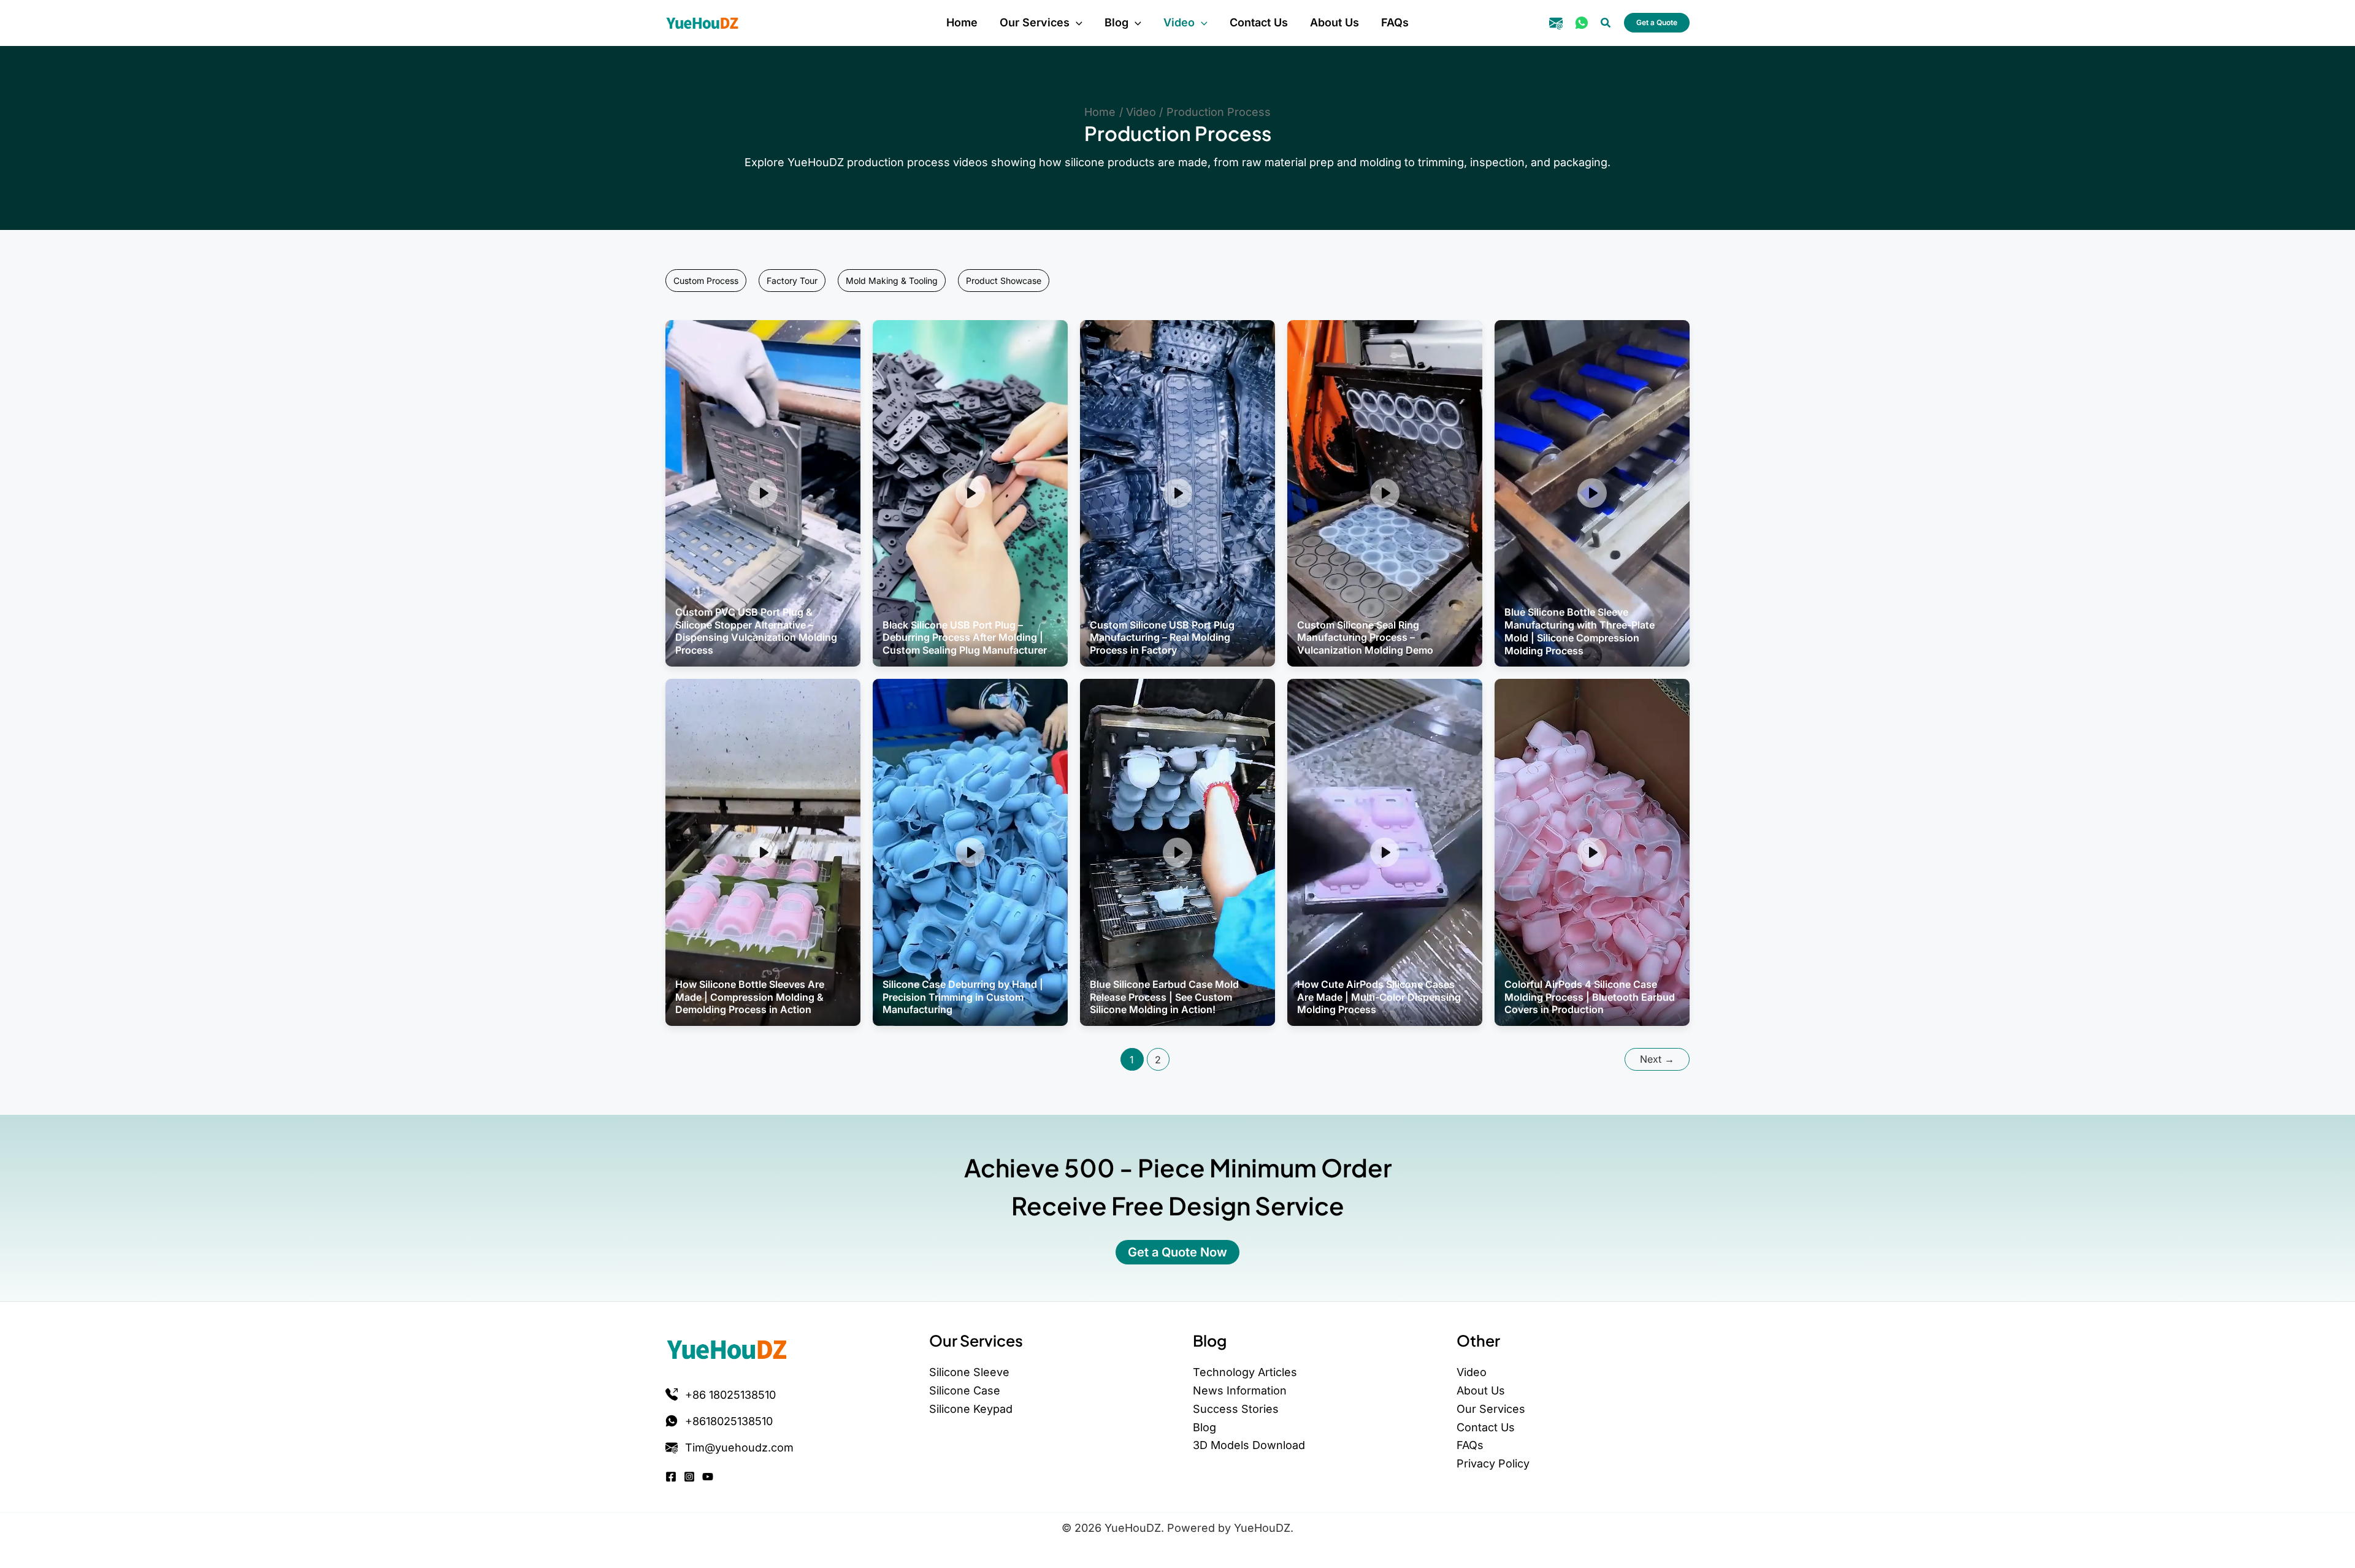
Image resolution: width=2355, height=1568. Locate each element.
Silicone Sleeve (969, 1372)
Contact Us (1486, 1427)
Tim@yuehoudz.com (739, 1448)
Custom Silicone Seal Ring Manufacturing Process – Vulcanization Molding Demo (1365, 638)
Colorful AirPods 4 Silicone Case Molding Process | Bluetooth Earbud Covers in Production (1590, 997)
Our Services (1491, 1409)
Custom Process (706, 281)
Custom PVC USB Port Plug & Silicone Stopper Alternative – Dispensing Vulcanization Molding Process (756, 631)
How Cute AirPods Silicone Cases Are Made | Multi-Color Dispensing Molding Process (1379, 997)
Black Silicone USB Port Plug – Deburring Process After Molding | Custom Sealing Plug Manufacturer (965, 638)
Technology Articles (1245, 1372)
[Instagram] (689, 1477)
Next (1657, 1059)
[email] (1556, 23)
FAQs (1470, 1445)
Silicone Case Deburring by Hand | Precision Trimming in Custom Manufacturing (963, 997)
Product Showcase (1004, 281)
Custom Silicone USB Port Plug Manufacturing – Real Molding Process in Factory (1162, 638)
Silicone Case (965, 1390)
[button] (1076, 23)
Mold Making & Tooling (892, 281)
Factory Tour (792, 281)
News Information (1240, 1390)
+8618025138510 (729, 1421)
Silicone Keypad (971, 1409)
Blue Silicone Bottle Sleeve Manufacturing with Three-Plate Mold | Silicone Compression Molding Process (1580, 631)
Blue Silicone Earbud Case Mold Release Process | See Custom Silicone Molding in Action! (1164, 997)
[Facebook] (671, 1477)
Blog (1204, 1427)
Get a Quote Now (1177, 1252)
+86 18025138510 (730, 1395)
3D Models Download (1249, 1445)
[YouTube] (708, 1477)
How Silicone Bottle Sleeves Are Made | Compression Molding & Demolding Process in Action (750, 997)
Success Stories (1236, 1409)
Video (1472, 1372)
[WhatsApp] (1582, 23)
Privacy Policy (1493, 1463)
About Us (1481, 1390)
